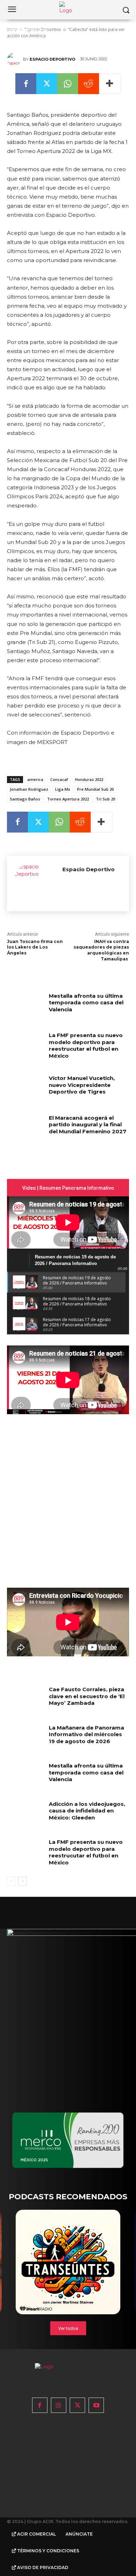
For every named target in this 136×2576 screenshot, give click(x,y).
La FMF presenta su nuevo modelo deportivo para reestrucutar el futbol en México (86, 1045)
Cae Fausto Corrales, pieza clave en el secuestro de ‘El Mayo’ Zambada (87, 1696)
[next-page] (22, 1881)
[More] (110, 84)
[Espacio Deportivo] (15, 59)
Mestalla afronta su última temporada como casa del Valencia (86, 1003)
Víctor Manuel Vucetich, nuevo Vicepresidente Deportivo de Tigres (82, 1085)
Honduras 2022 (89, 779)
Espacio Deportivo (52, 59)
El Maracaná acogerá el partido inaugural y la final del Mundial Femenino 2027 (88, 1125)
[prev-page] (11, 1881)
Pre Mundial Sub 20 (95, 789)
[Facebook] (26, 84)
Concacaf (59, 779)
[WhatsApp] (68, 84)
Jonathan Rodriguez (29, 789)
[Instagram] (59, 2405)
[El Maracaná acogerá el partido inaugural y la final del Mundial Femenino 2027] (25, 1127)
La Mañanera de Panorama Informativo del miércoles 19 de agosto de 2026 (86, 1734)
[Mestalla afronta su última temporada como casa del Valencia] (25, 1005)
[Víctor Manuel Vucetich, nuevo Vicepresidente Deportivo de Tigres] (25, 1088)
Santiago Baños (25, 799)
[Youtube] (96, 2405)
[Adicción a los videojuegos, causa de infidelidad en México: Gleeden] (25, 1814)
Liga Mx (63, 789)
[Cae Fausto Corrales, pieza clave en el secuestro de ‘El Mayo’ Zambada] (25, 1699)
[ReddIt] (89, 84)
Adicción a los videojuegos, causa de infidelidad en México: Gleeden (87, 1811)
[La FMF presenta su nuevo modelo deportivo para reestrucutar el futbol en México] (25, 1045)
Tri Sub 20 (105, 799)
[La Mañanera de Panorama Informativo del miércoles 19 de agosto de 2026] (25, 1737)
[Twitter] (47, 84)
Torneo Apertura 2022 (68, 799)
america (35, 779)
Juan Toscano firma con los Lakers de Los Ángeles (35, 947)
